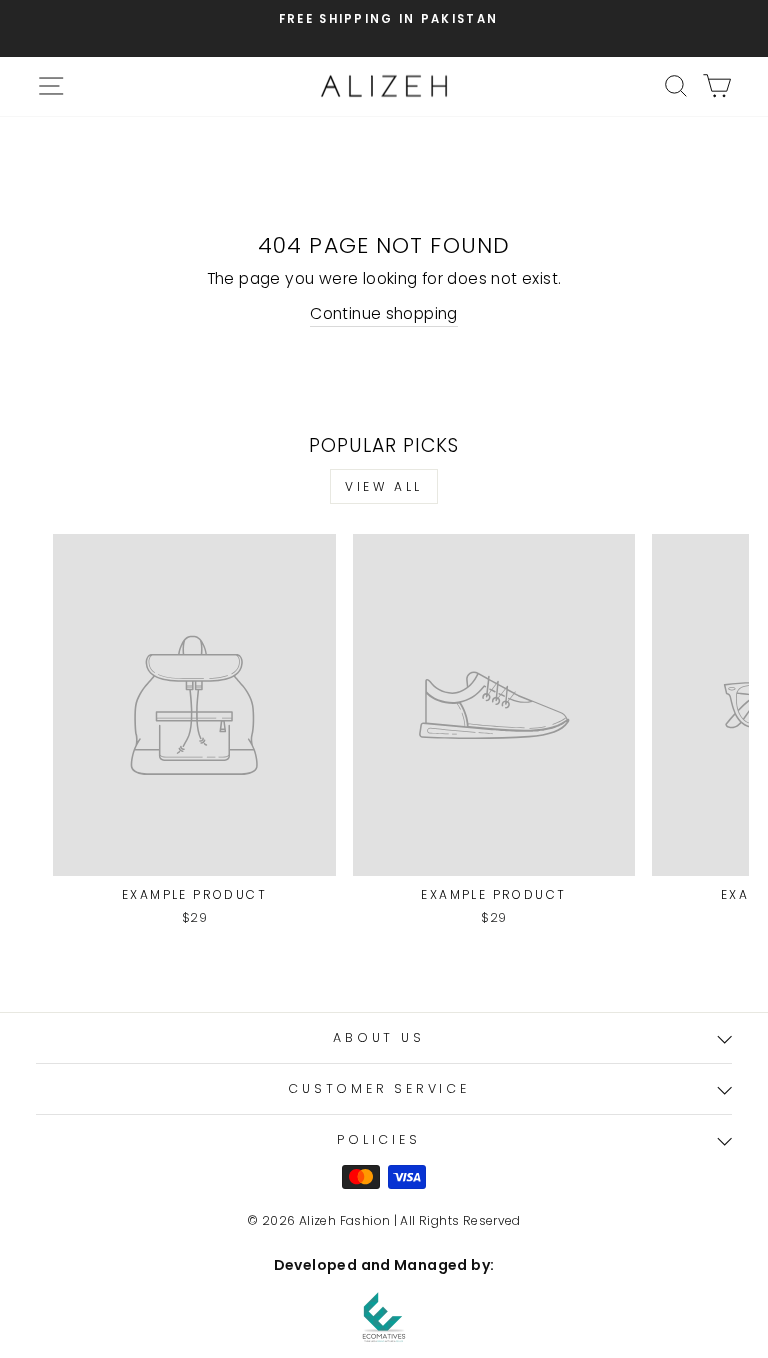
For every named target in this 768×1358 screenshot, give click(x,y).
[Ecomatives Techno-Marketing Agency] (384, 1317)
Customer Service (378, 1088)
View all (384, 486)
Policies (378, 1139)
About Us (378, 1037)
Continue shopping (384, 313)
